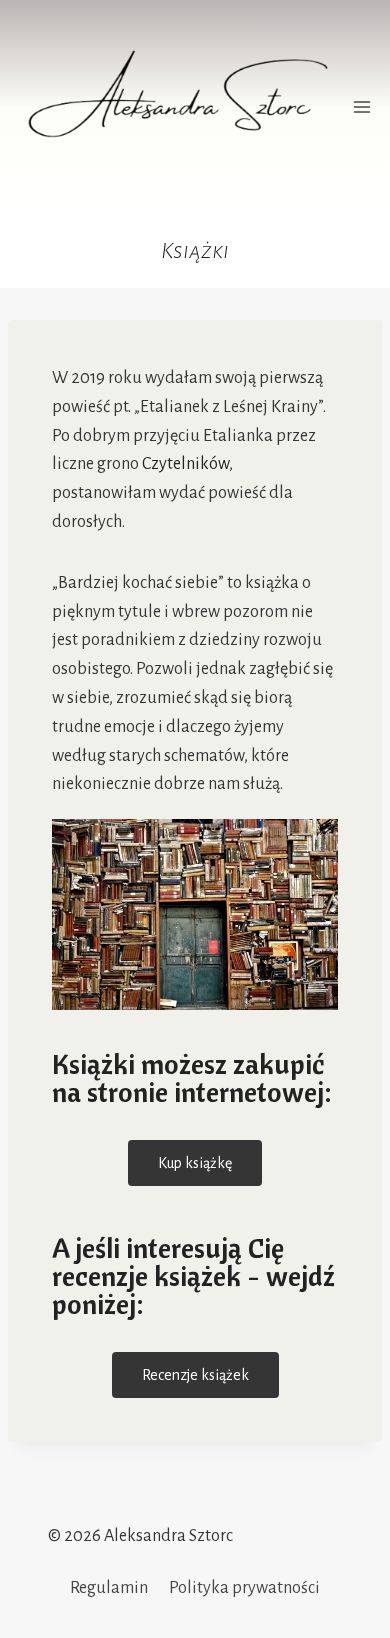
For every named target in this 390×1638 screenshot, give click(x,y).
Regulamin (109, 1588)
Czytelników (185, 464)
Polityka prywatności (244, 1588)
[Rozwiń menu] (362, 106)
